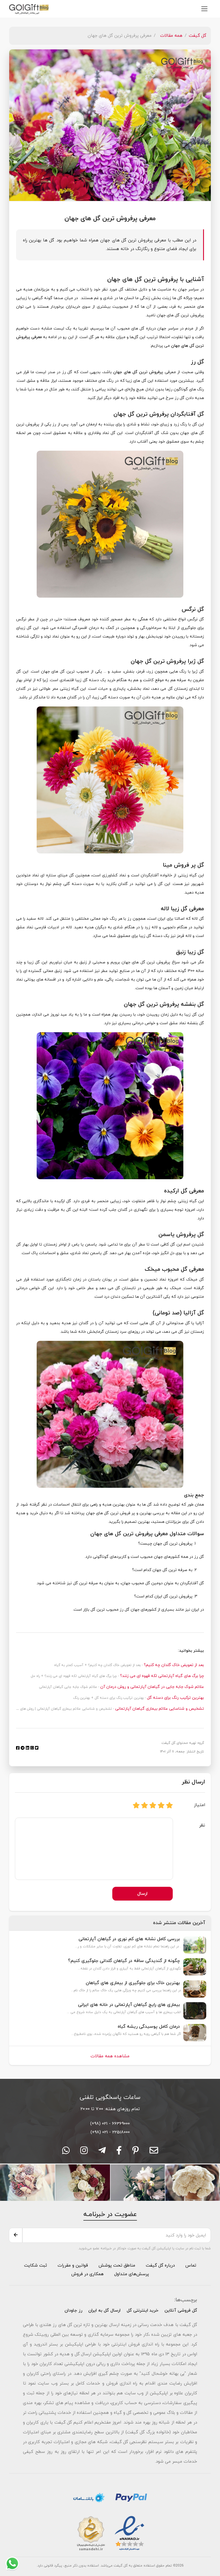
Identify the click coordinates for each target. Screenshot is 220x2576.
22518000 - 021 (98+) (110, 2132)
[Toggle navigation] (204, 9)
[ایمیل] (154, 2152)
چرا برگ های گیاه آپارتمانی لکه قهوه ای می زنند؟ (161, 1676)
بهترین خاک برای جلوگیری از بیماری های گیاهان (133, 1983)
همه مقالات (171, 36)
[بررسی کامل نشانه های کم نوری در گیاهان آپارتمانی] (195, 1944)
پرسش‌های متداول (131, 2274)
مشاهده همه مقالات (110, 2056)
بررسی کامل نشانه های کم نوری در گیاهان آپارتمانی (129, 1939)
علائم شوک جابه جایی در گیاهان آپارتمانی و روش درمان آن (152, 1687)
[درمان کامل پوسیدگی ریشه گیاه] (195, 2032)
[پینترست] (136, 2152)
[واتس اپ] (66, 2152)
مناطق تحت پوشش (117, 2265)
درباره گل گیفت (160, 2265)
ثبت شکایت (36, 2265)
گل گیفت (198, 36)
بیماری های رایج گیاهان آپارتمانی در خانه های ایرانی (129, 2005)
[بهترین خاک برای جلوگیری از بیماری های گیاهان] (195, 1988)
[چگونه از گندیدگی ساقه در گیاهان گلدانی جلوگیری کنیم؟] (195, 1966)
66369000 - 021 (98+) (110, 2124)
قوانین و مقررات (72, 2265)
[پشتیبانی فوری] (102, 2152)
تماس (191, 2265)
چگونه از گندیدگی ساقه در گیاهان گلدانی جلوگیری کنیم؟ (124, 1961)
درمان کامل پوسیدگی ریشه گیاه (149, 2027)
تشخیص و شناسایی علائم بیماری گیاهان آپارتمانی (159, 1709)
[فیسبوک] (119, 2152)
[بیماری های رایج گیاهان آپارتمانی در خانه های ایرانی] (195, 2010)
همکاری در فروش (88, 2274)
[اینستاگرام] (84, 2152)
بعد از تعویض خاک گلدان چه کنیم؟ (173, 1665)
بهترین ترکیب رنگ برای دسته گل (175, 1698)
